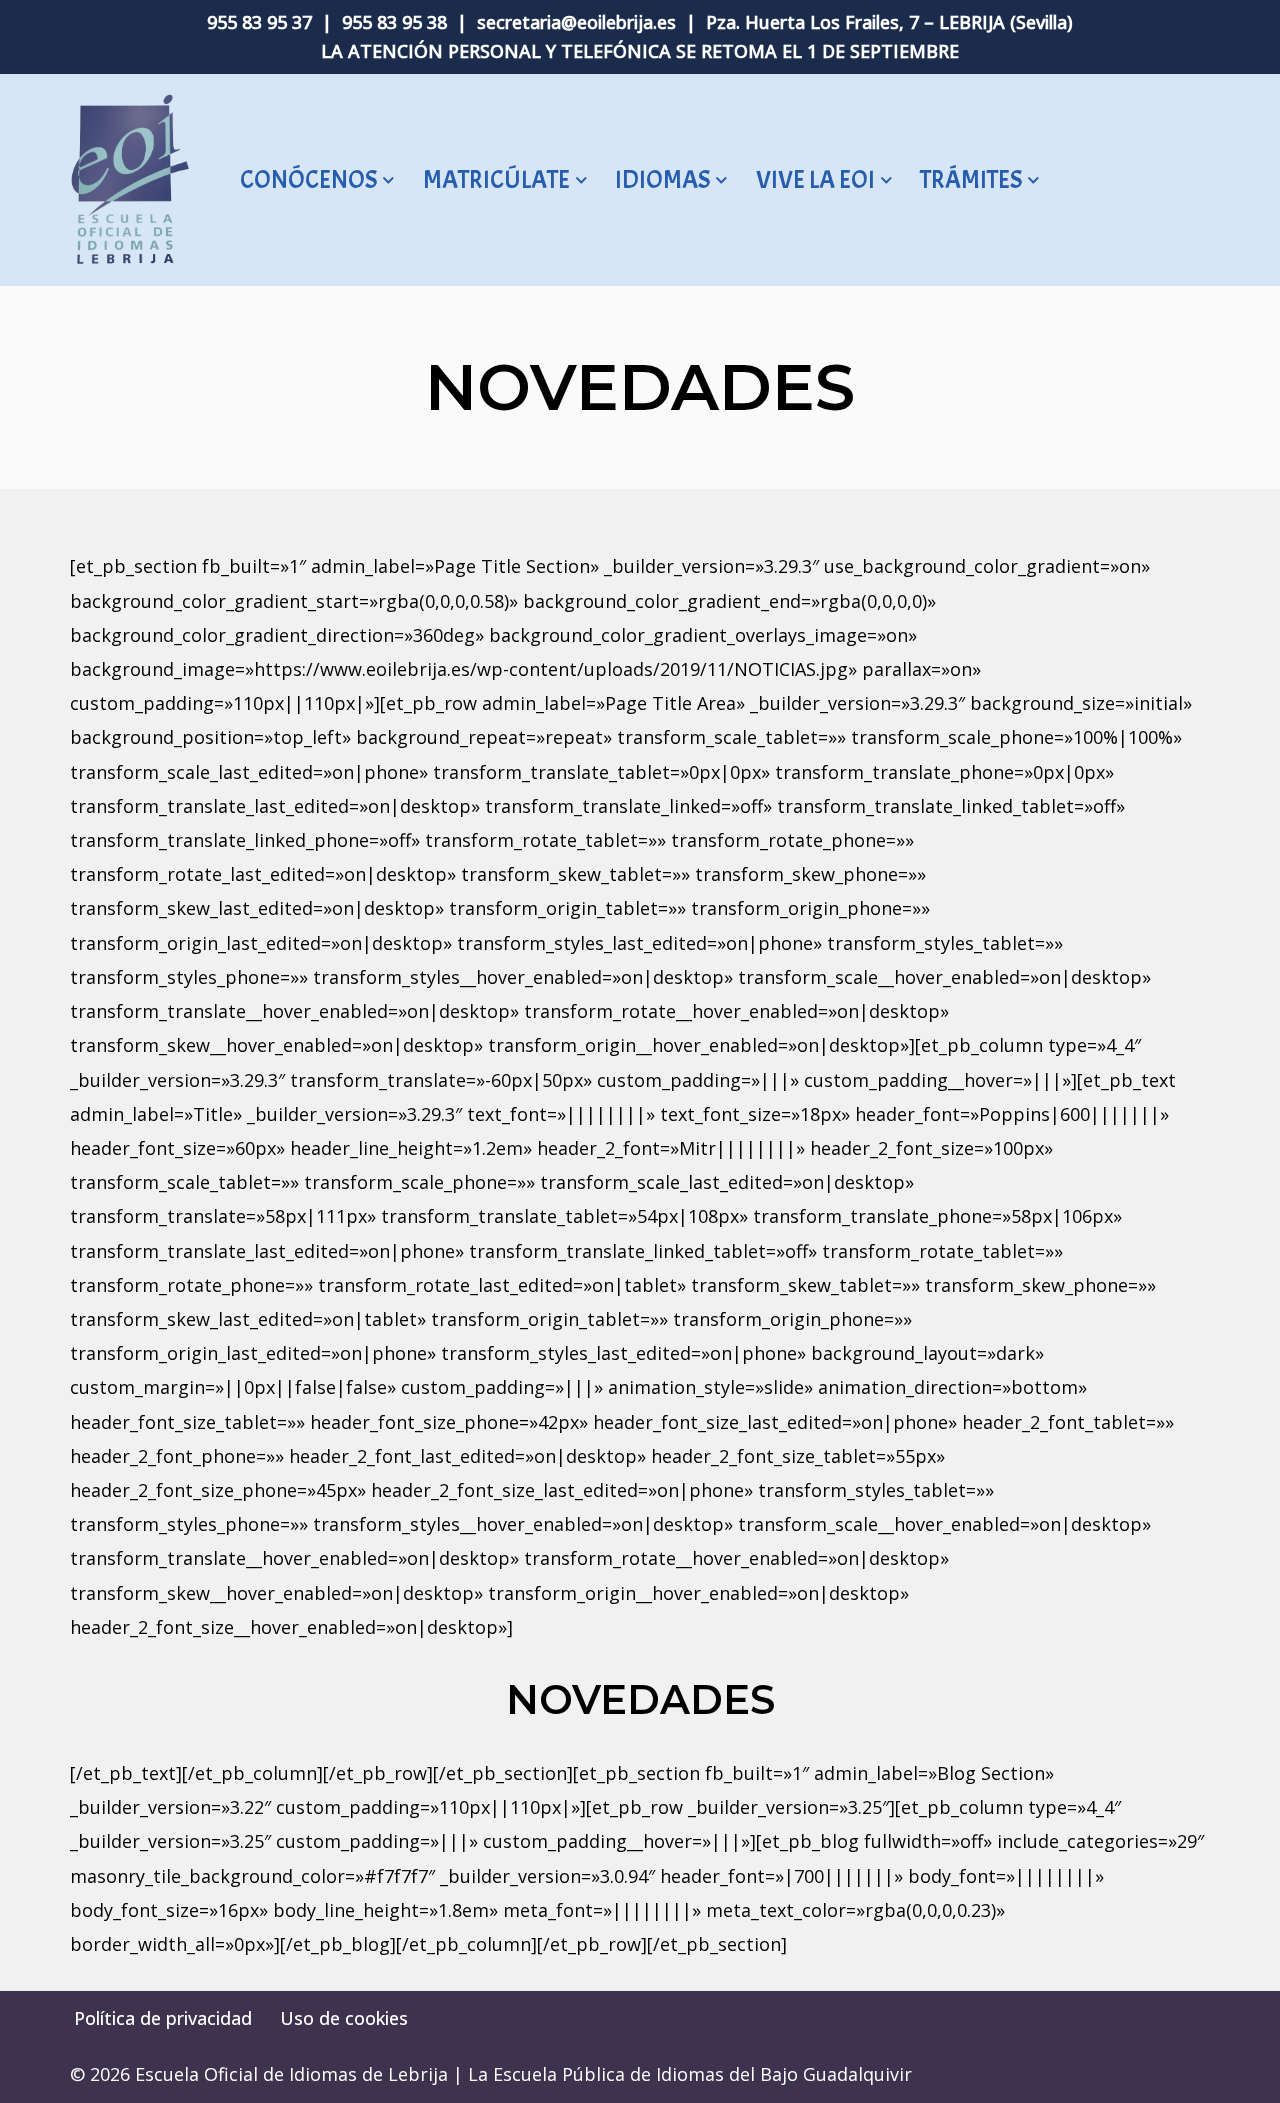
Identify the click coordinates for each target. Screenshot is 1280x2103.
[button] (388, 180)
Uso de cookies (344, 2018)
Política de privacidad (163, 2018)
